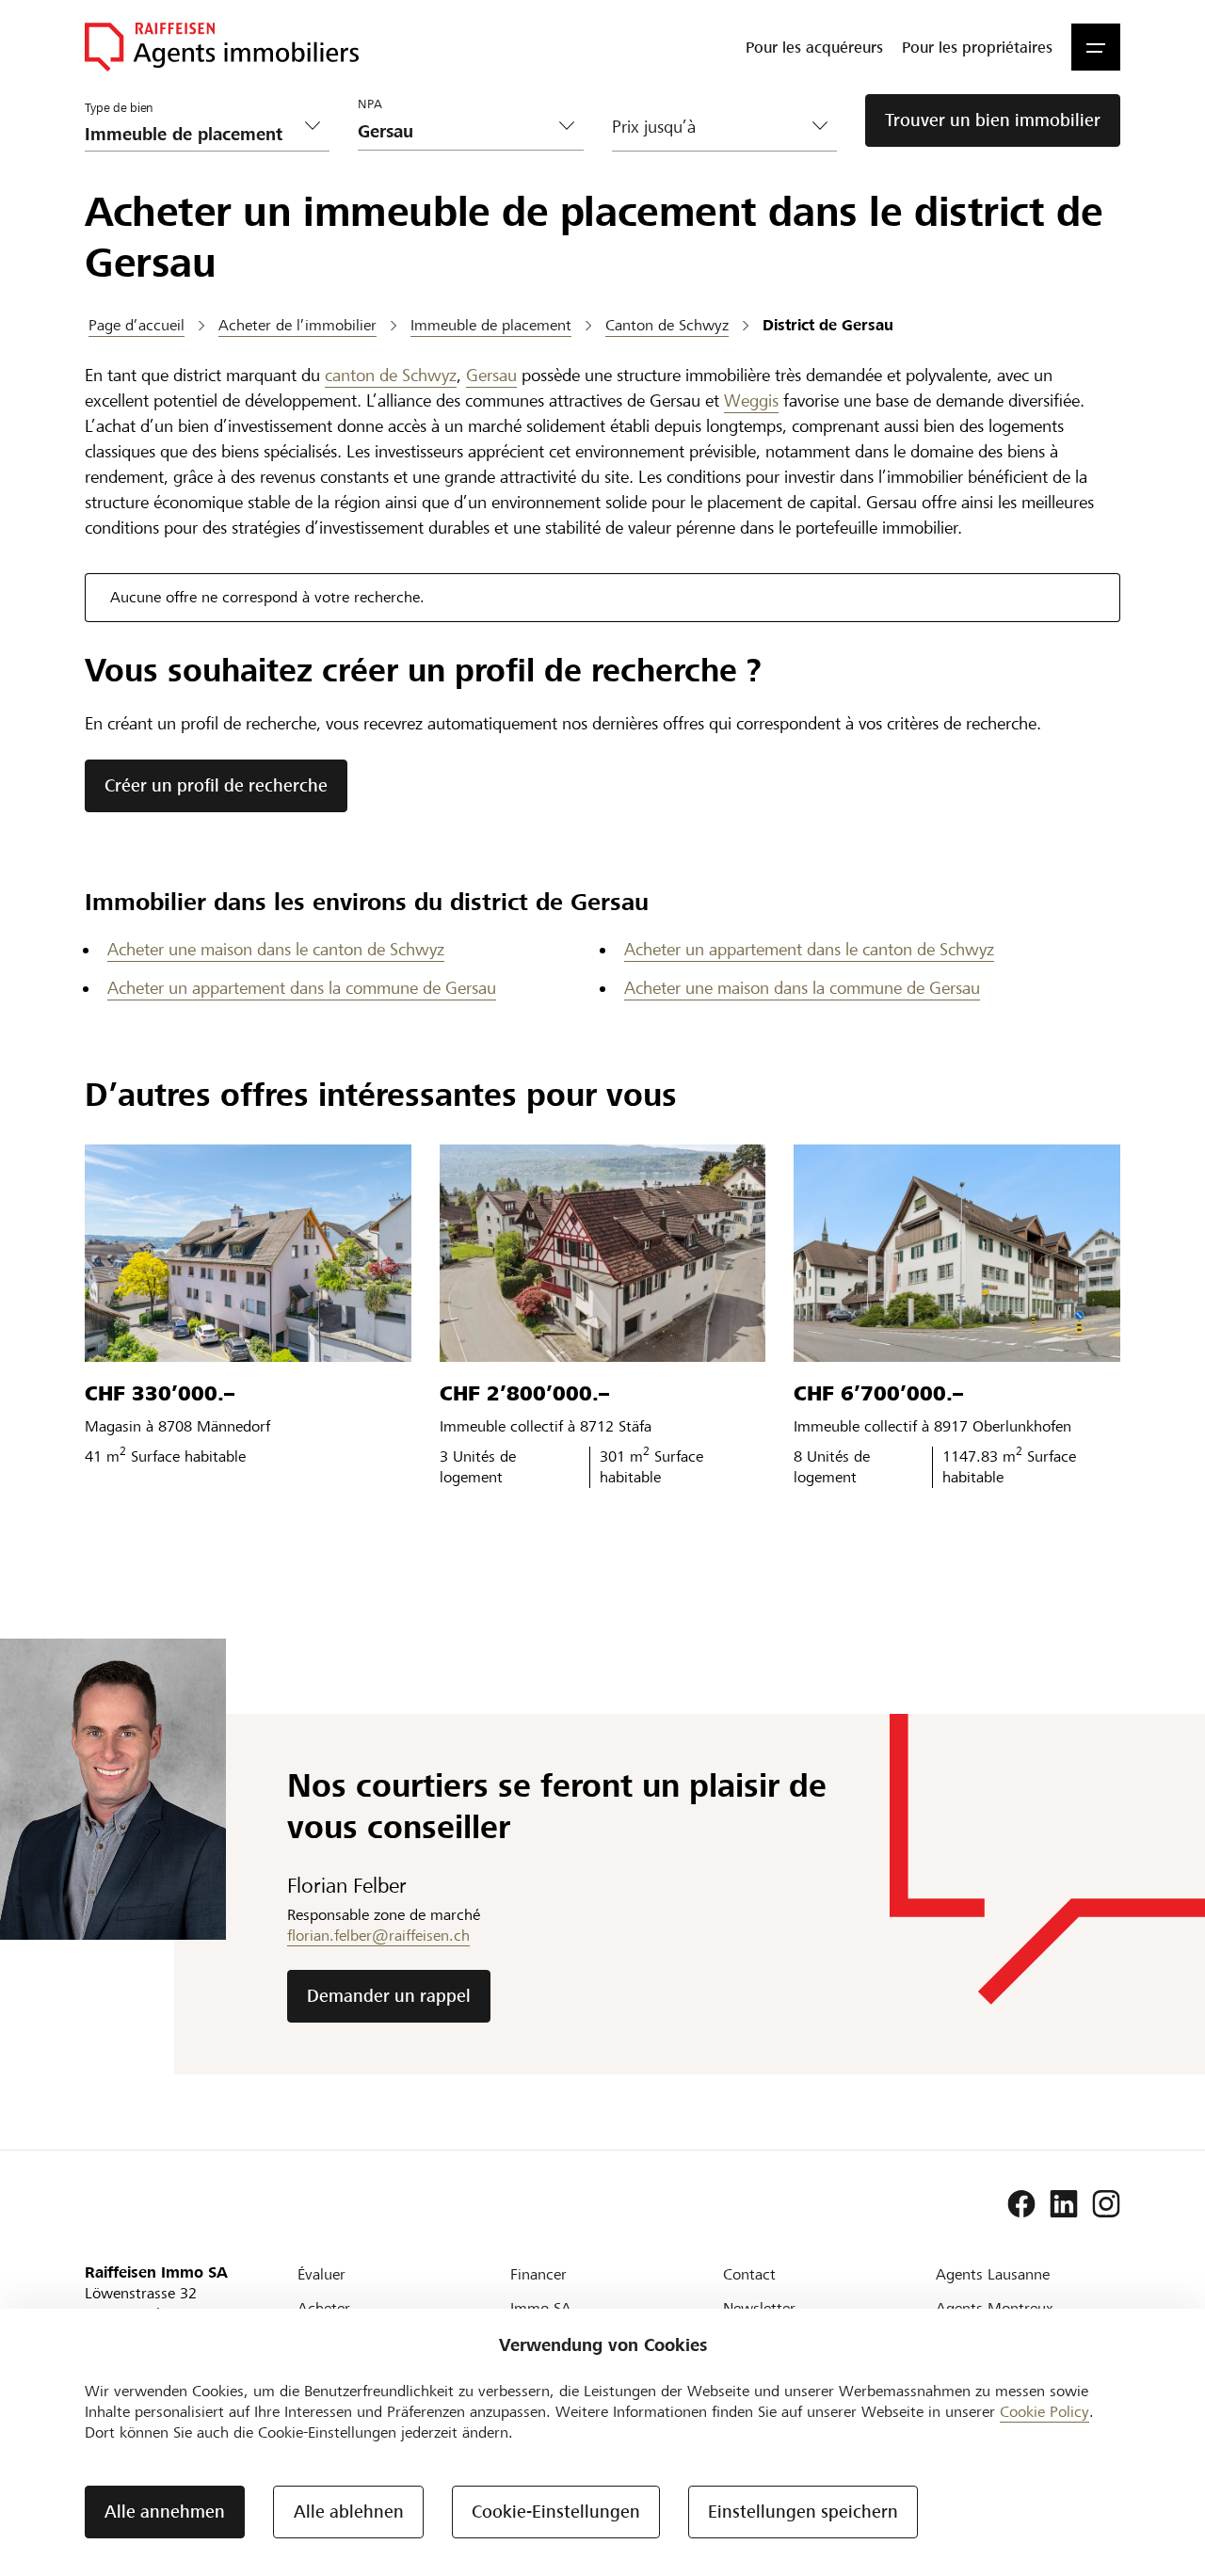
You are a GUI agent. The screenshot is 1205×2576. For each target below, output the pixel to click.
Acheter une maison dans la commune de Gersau (802, 988)
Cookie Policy (1044, 2412)
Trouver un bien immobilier (993, 120)
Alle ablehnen (349, 2512)
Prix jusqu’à (654, 127)
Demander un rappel (389, 1996)
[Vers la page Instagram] (1106, 2204)
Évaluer (321, 2274)
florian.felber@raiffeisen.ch (378, 1936)
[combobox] (456, 131)
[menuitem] (814, 47)
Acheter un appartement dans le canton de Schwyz (809, 949)
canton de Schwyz (391, 375)
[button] (1096, 47)
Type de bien (119, 108)
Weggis (751, 400)
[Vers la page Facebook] (1021, 2204)
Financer (538, 2274)
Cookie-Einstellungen (556, 2512)
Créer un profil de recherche (216, 785)
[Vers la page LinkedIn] (1064, 2204)
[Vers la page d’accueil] (222, 47)
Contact (749, 2274)
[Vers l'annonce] (248, 1253)
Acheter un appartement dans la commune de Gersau (302, 988)
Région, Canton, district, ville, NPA (437, 94)
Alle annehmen (165, 2512)
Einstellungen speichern (803, 2512)
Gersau (491, 375)
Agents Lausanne (993, 2274)
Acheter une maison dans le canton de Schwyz (276, 949)
